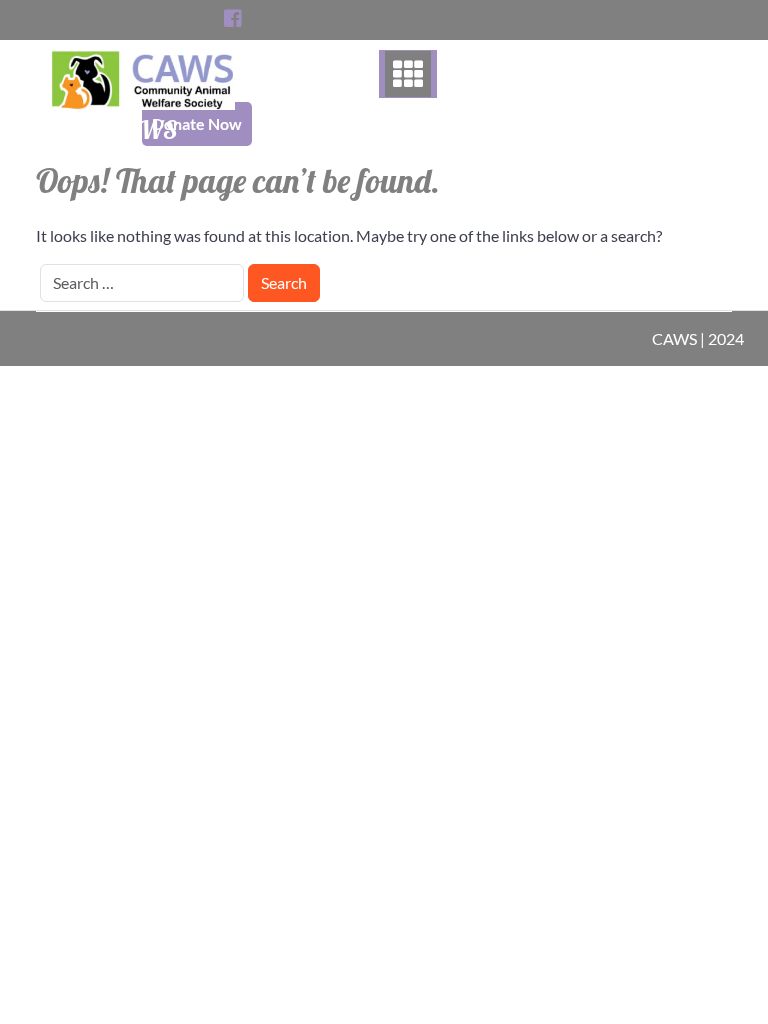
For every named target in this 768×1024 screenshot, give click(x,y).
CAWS (143, 129)
